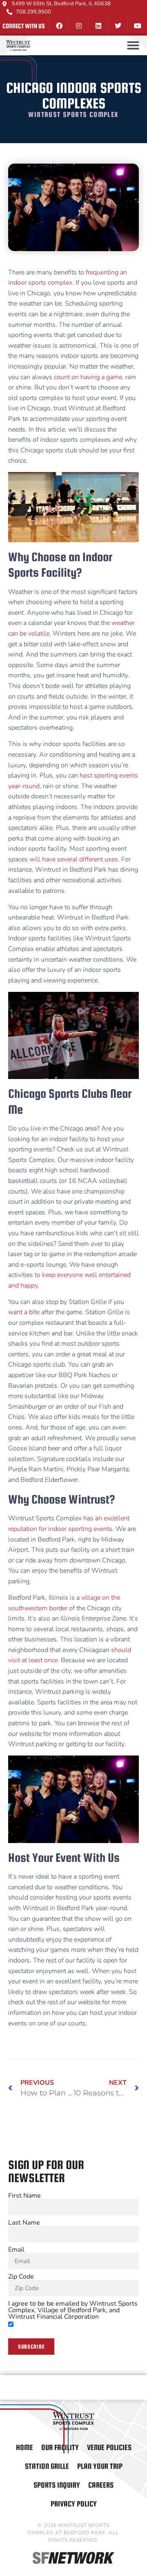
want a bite (24, 1312)
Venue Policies (109, 2447)
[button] (133, 45)
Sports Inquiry (57, 2485)
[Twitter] (118, 26)
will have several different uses (74, 859)
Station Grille (47, 2466)
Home (24, 2447)
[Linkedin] (98, 26)
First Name (24, 2196)
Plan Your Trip (100, 2466)
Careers (101, 2485)
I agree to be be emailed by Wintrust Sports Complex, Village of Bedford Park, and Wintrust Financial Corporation (73, 2310)
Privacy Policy (74, 2504)
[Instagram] (78, 26)
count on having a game (88, 377)
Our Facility (60, 2447)
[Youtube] (137, 26)
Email (16, 2250)
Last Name (24, 2223)
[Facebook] (59, 26)
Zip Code (21, 2277)
